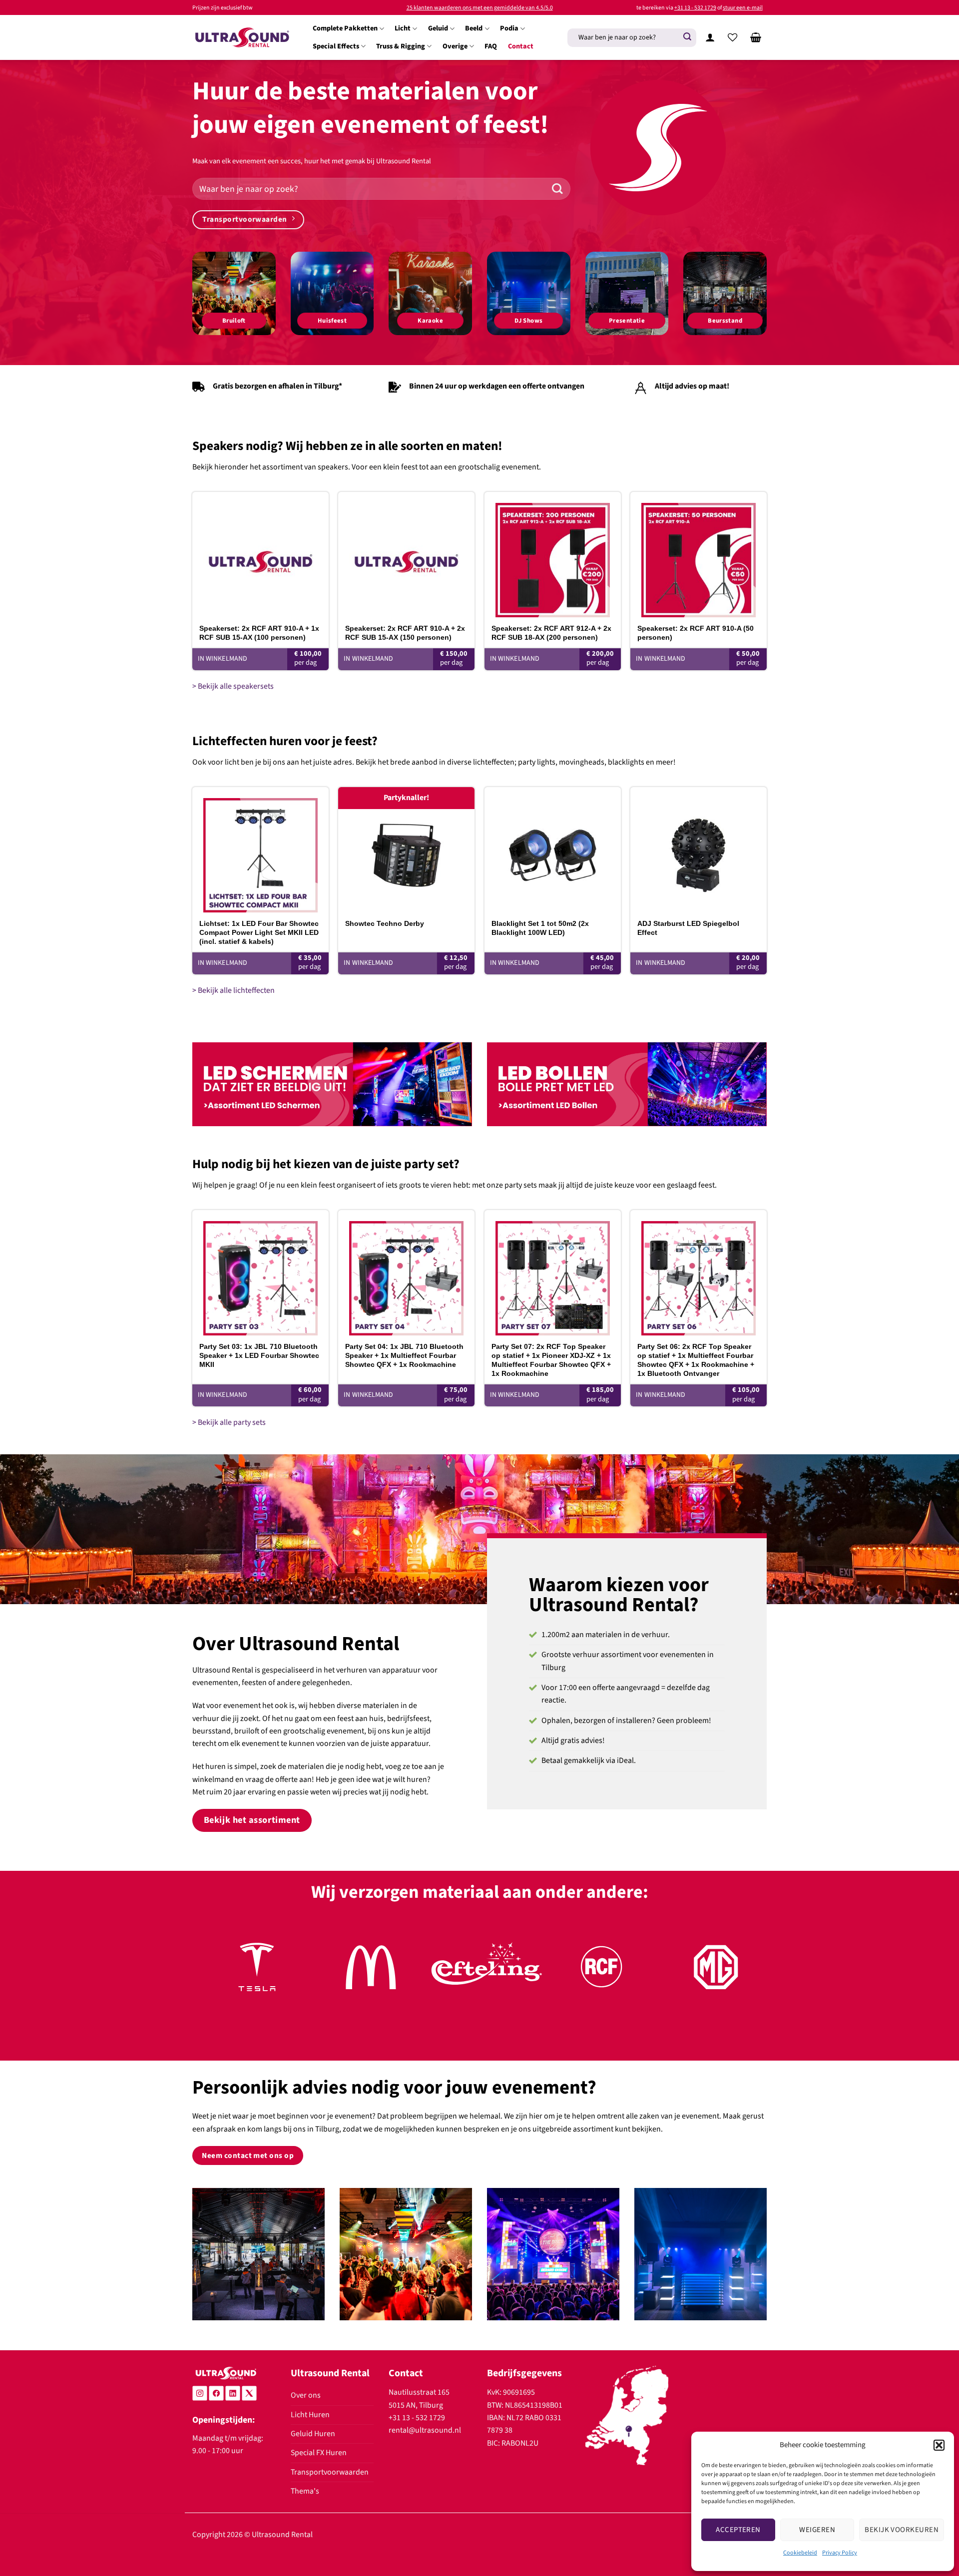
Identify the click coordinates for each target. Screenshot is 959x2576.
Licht (403, 28)
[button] (939, 2445)
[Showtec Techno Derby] (406, 850)
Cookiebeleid (800, 2553)
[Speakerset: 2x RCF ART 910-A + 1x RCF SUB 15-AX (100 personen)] (260, 555)
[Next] (743, 1978)
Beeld (474, 28)
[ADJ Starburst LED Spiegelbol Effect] (699, 850)
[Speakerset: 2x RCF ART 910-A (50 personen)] (699, 555)
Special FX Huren (319, 2453)
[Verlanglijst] (733, 37)
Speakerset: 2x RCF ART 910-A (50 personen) (696, 633)
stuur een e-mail (743, 8)
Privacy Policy (840, 2553)
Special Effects (336, 46)
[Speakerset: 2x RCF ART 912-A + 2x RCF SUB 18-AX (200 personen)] (553, 555)
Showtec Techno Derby (385, 923)
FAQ (491, 46)
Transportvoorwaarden (330, 2472)
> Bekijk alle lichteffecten (234, 990)
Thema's (305, 2491)
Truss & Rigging (401, 46)
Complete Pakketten (345, 28)
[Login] (710, 37)
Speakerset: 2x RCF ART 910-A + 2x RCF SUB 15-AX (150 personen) (405, 633)
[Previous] (216, 1978)
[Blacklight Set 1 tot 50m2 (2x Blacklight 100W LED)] (553, 850)
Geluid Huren (313, 2434)
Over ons (306, 2395)
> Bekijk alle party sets (229, 1422)
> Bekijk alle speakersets (233, 686)
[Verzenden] (687, 37)
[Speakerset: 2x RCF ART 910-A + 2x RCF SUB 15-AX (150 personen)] (406, 555)
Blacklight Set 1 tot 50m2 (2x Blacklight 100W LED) (540, 928)
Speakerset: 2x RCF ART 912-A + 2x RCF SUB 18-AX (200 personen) (551, 633)
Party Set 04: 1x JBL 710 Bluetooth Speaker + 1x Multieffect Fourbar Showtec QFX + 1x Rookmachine (404, 1355)
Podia (509, 28)
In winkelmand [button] (223, 659)
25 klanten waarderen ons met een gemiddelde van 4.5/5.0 (480, 8)
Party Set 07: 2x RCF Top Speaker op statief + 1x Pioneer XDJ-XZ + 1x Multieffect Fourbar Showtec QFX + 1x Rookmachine (551, 1360)
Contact (521, 46)
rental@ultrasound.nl (425, 2430)
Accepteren (738, 2530)
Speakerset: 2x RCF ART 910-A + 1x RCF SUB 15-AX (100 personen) (259, 633)
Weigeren (817, 2530)
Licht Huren (310, 2415)
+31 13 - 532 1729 (695, 8)
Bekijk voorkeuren (902, 2530)
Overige (455, 46)
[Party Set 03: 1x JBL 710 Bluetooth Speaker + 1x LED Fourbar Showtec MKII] (260, 1273)
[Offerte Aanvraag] (756, 37)
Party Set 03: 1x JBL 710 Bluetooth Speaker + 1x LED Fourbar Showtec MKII (259, 1355)
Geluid (438, 28)
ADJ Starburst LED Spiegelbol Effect (688, 928)
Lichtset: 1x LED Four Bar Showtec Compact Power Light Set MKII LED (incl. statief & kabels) (259, 932)
